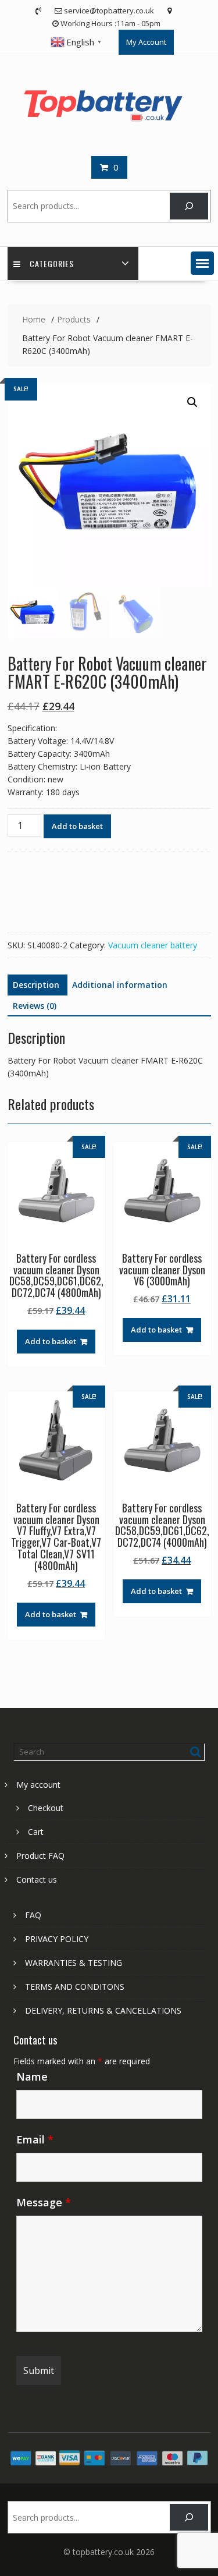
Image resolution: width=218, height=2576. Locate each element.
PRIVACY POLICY (57, 1939)
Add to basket (77, 826)
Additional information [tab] (120, 985)
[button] (202, 263)
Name (32, 2077)
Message (44, 2202)
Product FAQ (40, 1856)
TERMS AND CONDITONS (75, 1987)
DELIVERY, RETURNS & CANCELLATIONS (103, 2010)
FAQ (33, 1915)
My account (38, 1785)
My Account (146, 42)
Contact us (37, 1879)
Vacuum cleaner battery (153, 945)
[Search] (189, 206)
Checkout (46, 1808)
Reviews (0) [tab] (35, 1006)
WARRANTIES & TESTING (74, 1963)
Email (35, 2139)
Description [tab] (36, 985)
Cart (36, 1832)
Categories (52, 263)
